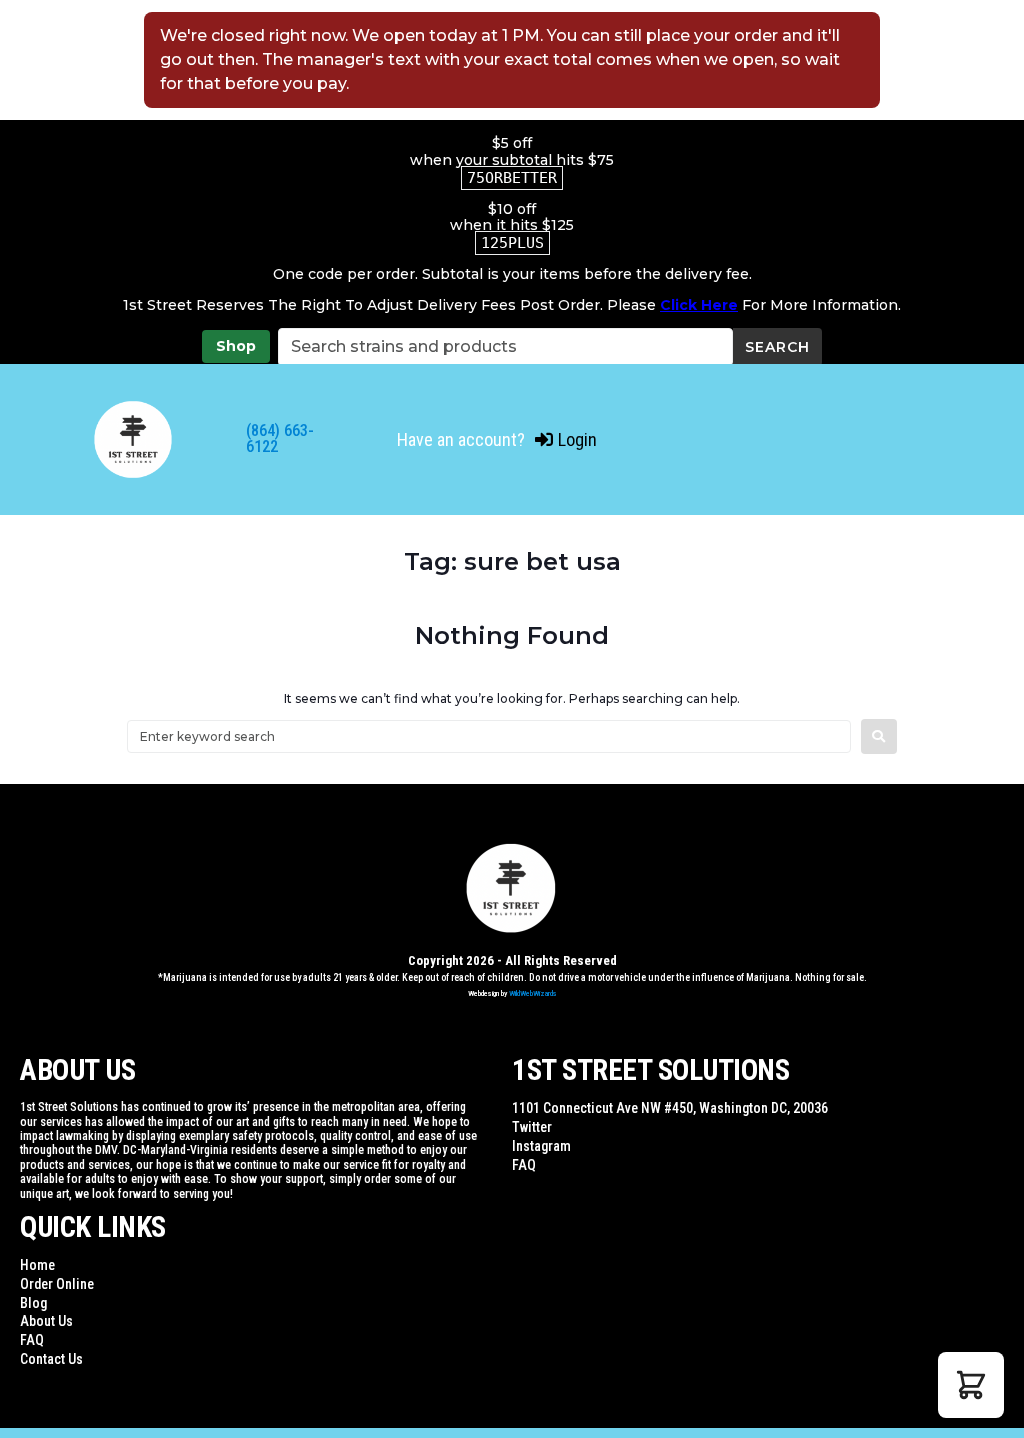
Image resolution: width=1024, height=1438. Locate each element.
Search (777, 347)
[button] (971, 1385)
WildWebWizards (533, 993)
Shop (236, 346)
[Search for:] (489, 736)
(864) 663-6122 (280, 438)
